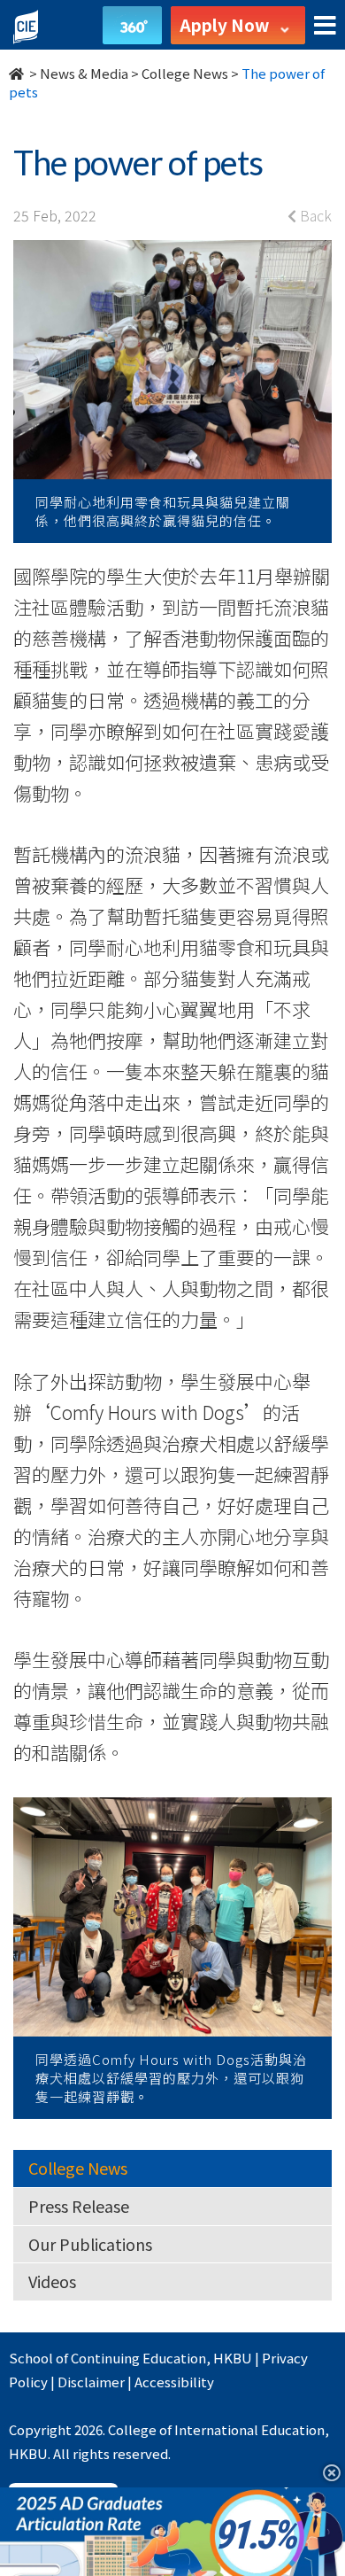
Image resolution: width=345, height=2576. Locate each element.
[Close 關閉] (325, 2472)
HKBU (233, 2358)
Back (314, 215)
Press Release (79, 2206)
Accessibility (174, 2382)
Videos (52, 2281)
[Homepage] (18, 73)
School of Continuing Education (107, 2358)
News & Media (84, 73)
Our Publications (90, 2244)
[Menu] (325, 26)
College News (185, 73)
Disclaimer (91, 2382)
